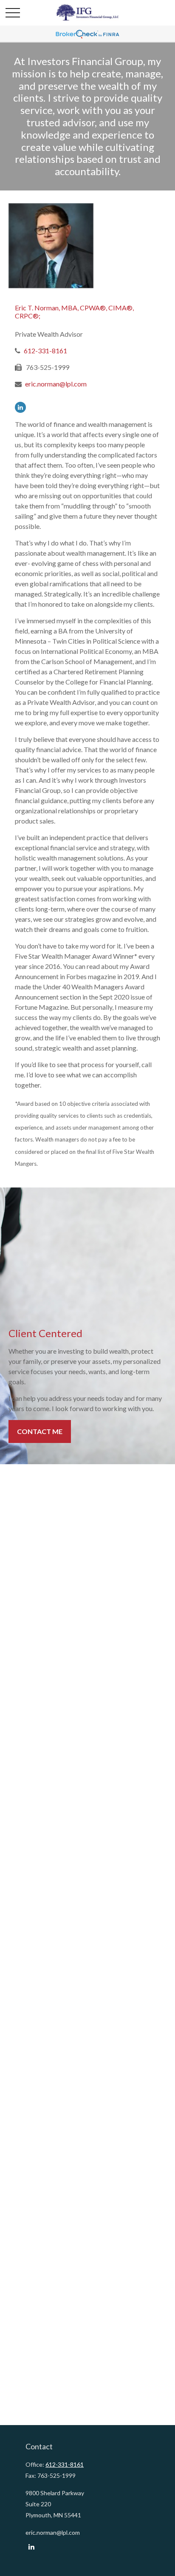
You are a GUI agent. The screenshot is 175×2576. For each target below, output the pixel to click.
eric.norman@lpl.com (56, 384)
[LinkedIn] (20, 407)
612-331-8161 (45, 351)
